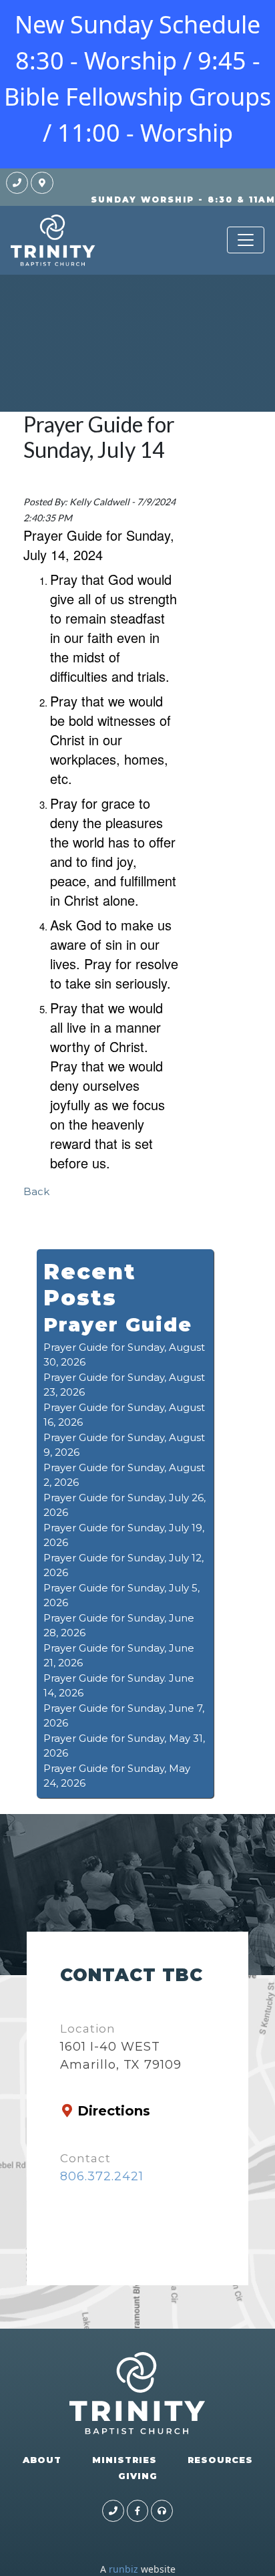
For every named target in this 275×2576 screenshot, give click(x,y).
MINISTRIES (124, 2460)
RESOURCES (220, 2460)
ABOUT (42, 2460)
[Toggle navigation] (246, 240)
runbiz (123, 2569)
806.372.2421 (102, 2176)
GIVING (138, 2476)
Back (36, 1191)
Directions (114, 2111)
